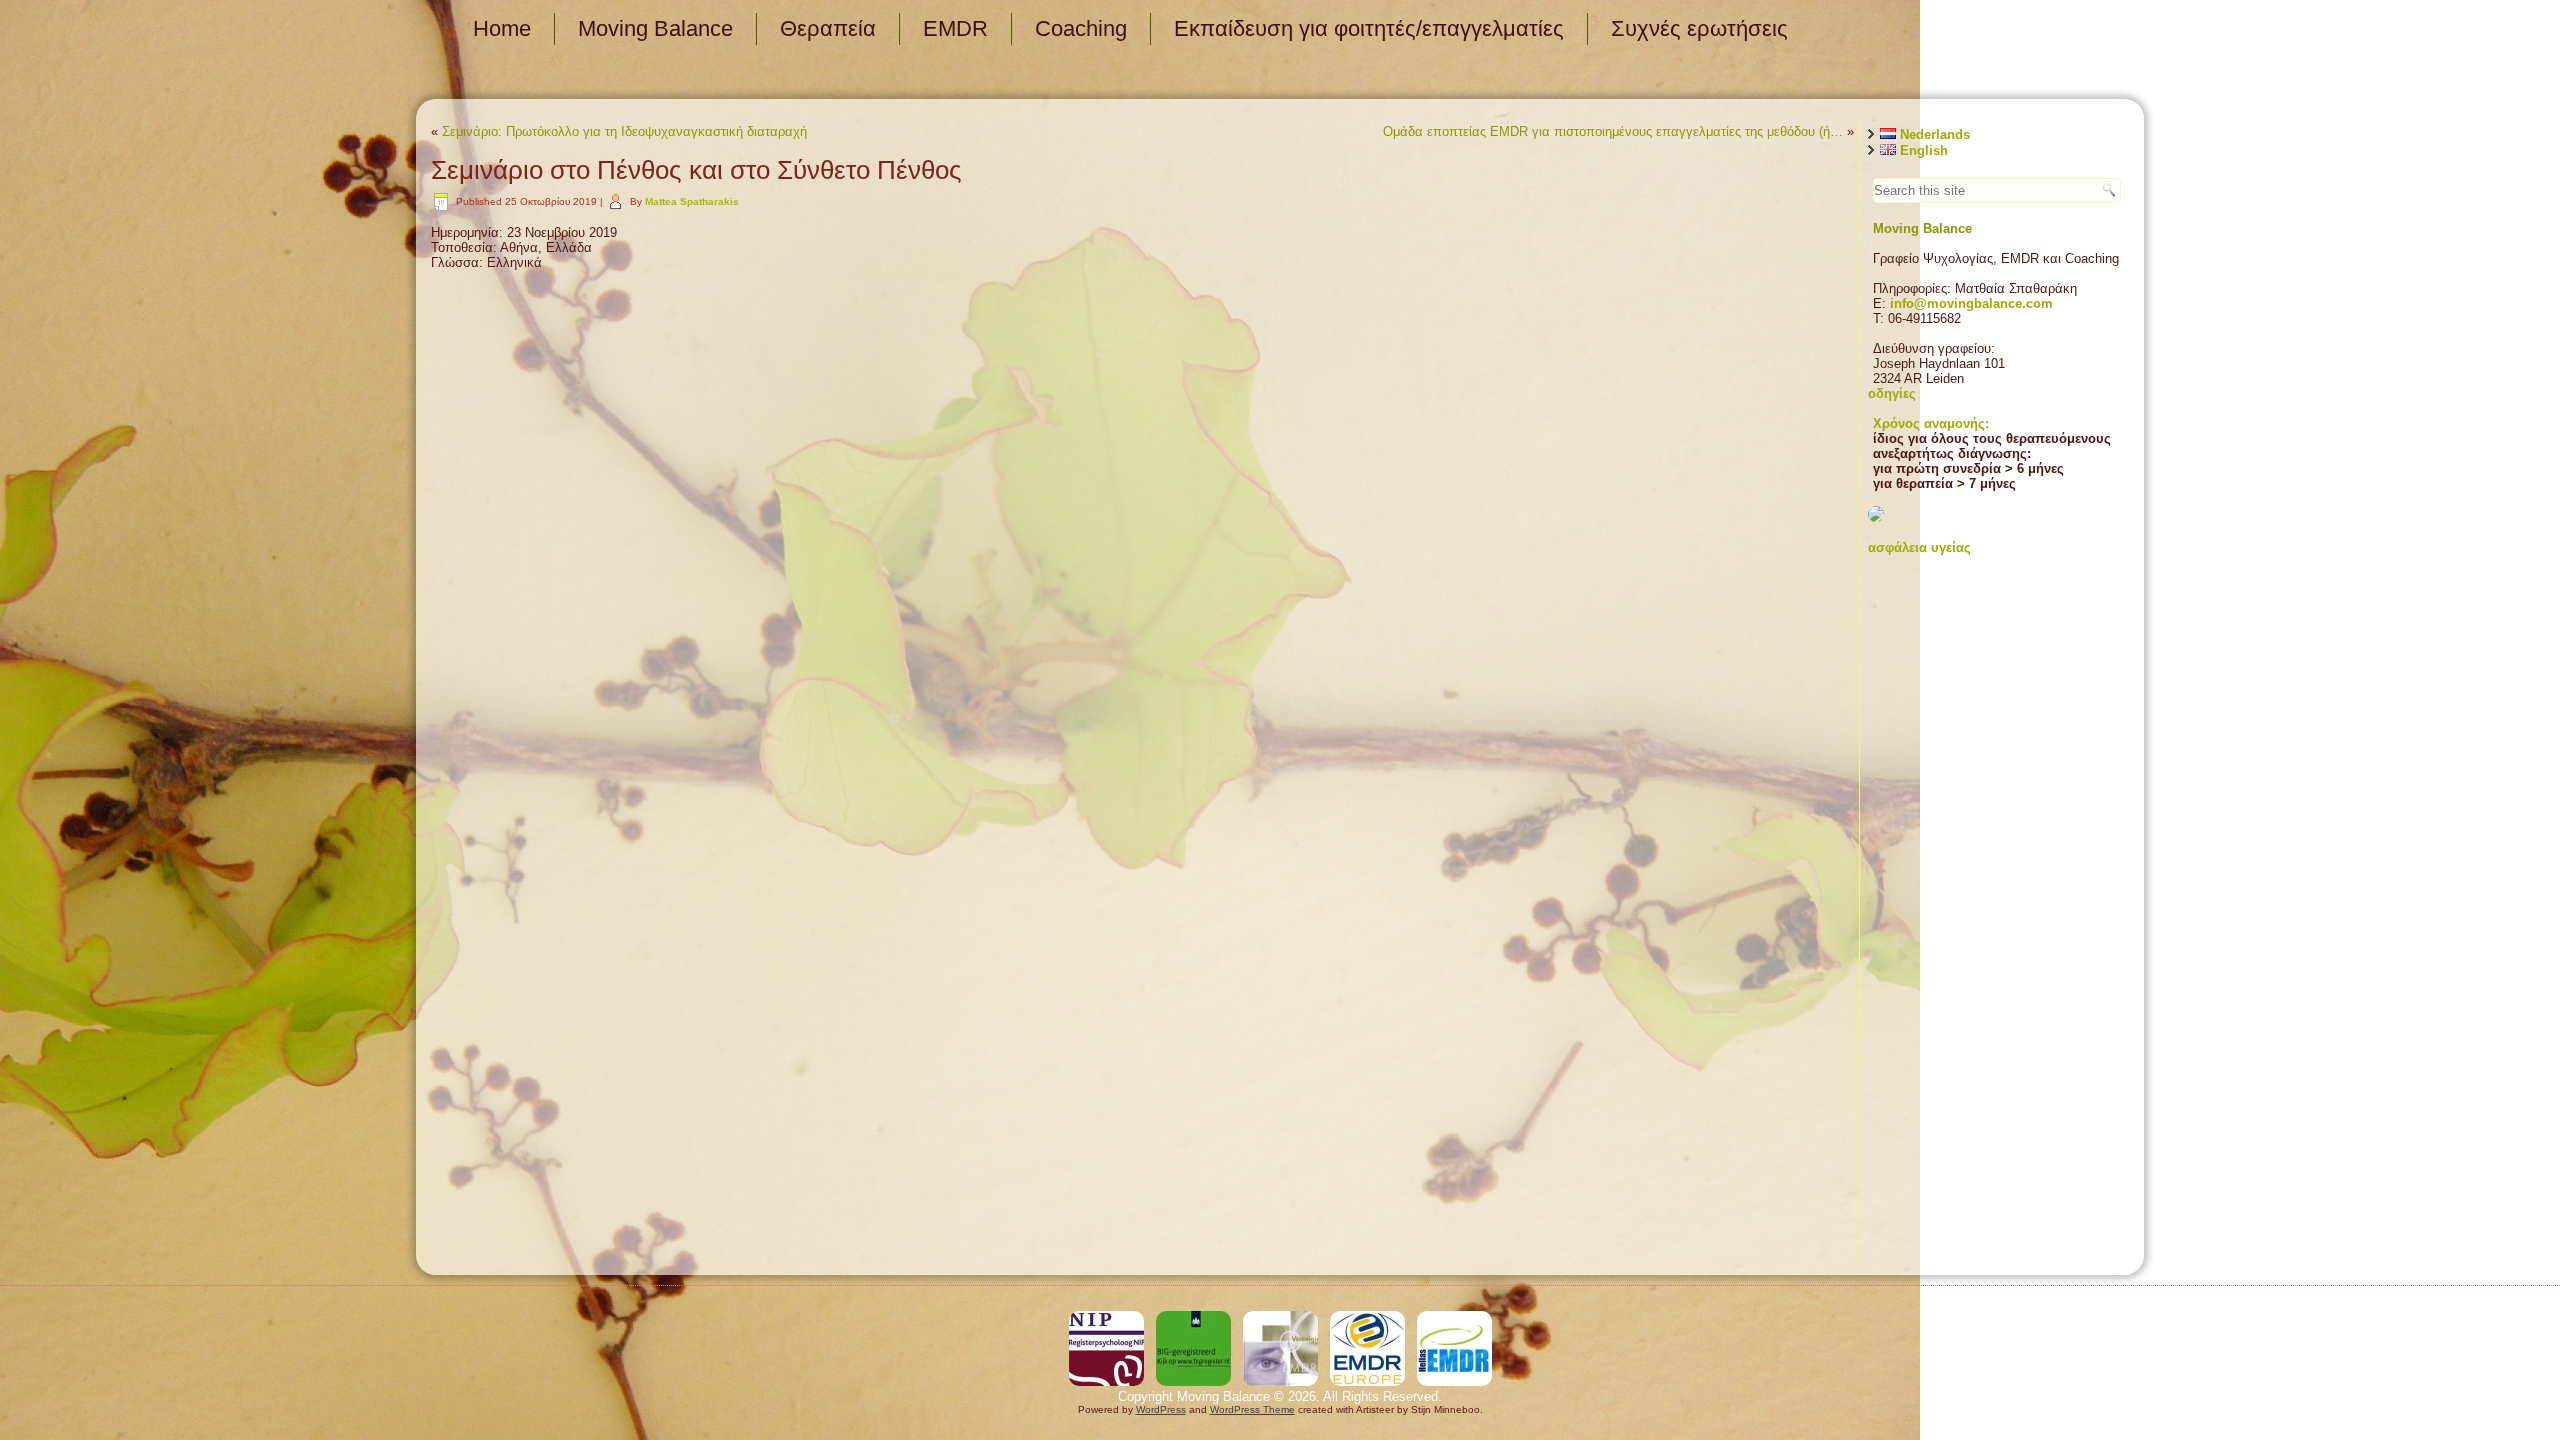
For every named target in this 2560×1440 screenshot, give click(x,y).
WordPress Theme (1252, 1409)
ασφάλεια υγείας (1919, 547)
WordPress (1161, 1409)
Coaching (1081, 28)
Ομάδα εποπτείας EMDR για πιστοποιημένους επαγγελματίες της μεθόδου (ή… (1613, 131)
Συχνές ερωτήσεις (1699, 28)
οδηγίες (1892, 393)
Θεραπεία (828, 28)
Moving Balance (655, 28)
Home (502, 28)
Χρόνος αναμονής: (1931, 423)
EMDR (955, 28)
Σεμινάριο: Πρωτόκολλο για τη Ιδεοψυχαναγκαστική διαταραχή (624, 131)
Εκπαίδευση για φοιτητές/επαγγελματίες (1369, 28)
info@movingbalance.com (1971, 303)
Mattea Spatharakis (692, 201)
